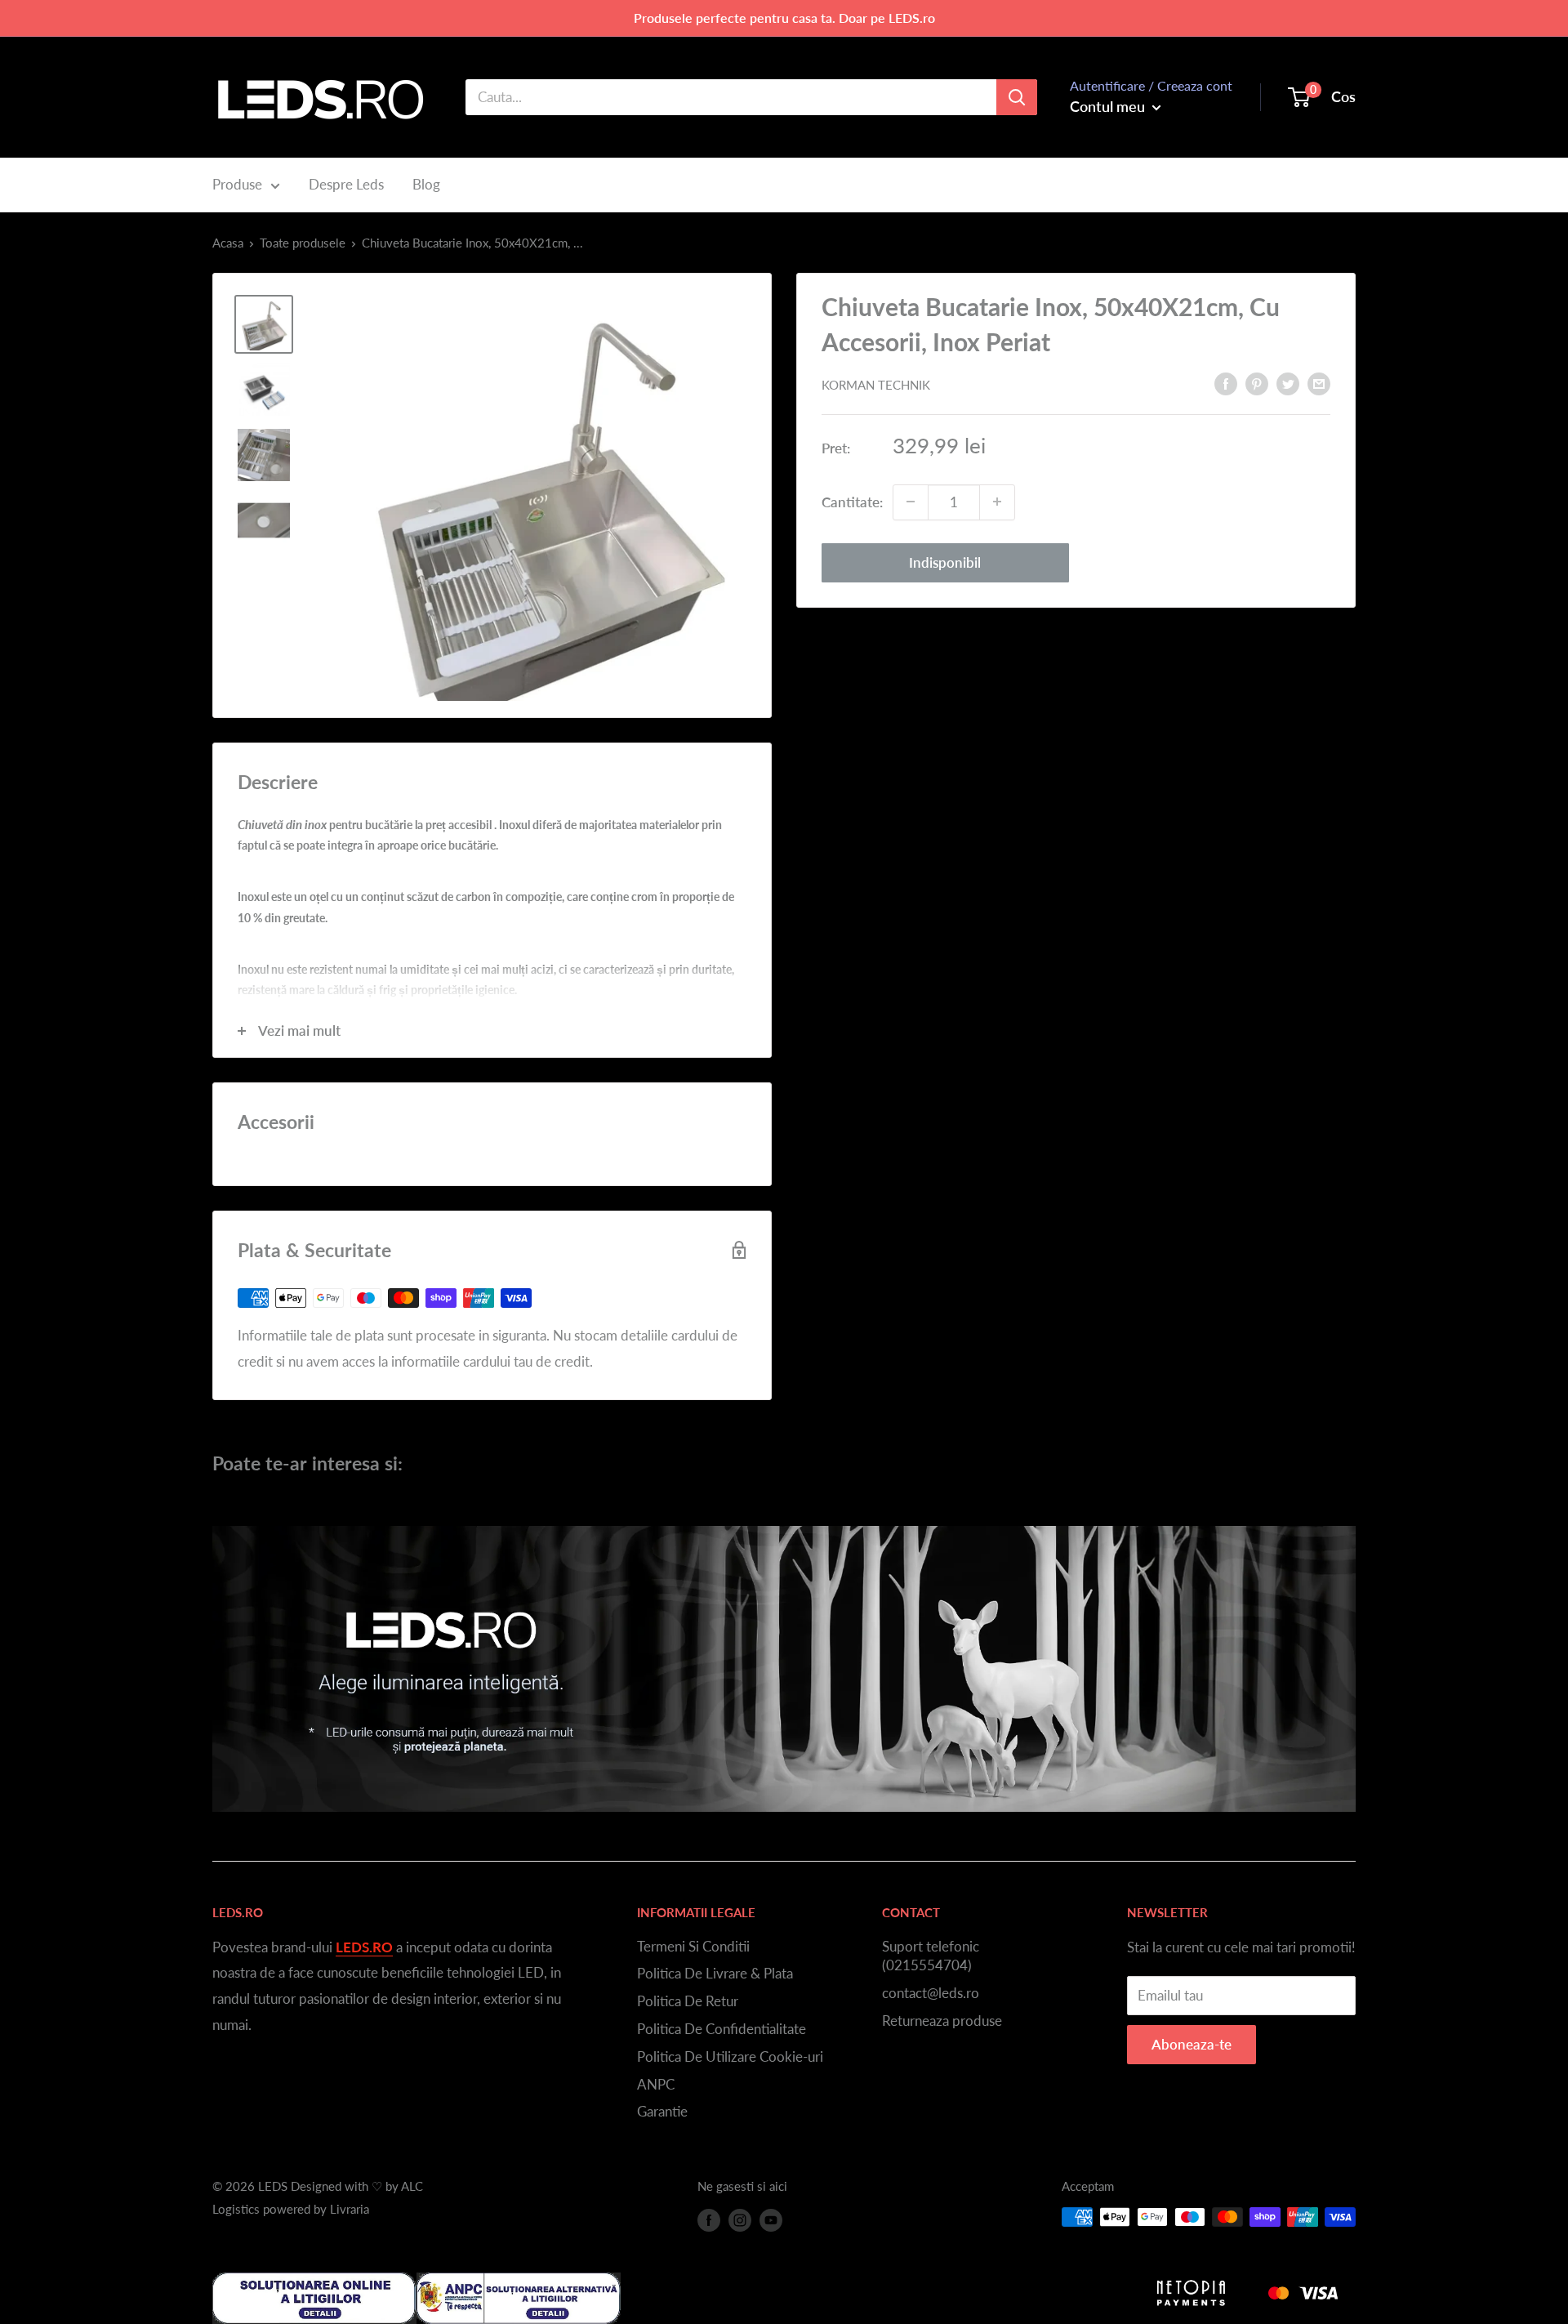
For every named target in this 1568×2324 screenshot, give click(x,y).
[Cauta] (1017, 97)
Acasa (228, 243)
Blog (426, 184)
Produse (237, 184)
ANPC (656, 2084)
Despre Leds (346, 184)
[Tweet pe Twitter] (1288, 383)
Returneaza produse (942, 2021)
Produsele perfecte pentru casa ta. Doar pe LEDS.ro (784, 18)
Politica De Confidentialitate (722, 2029)
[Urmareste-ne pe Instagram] (740, 2219)
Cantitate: (852, 501)
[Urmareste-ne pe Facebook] (709, 2219)
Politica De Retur (688, 2001)
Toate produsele (303, 243)
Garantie (662, 2111)
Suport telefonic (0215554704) (931, 1956)
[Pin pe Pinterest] (1257, 383)
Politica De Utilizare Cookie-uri (730, 2056)
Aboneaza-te (1192, 2044)
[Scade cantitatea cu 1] (911, 502)
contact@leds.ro (931, 1993)
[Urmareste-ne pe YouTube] (771, 2219)
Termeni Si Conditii (693, 1946)
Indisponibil (945, 562)
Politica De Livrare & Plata (715, 1973)
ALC (412, 2186)
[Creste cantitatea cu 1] (997, 502)
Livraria (350, 2209)
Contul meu (1109, 106)
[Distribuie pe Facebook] (1226, 383)
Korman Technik (876, 385)
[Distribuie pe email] (1319, 383)
